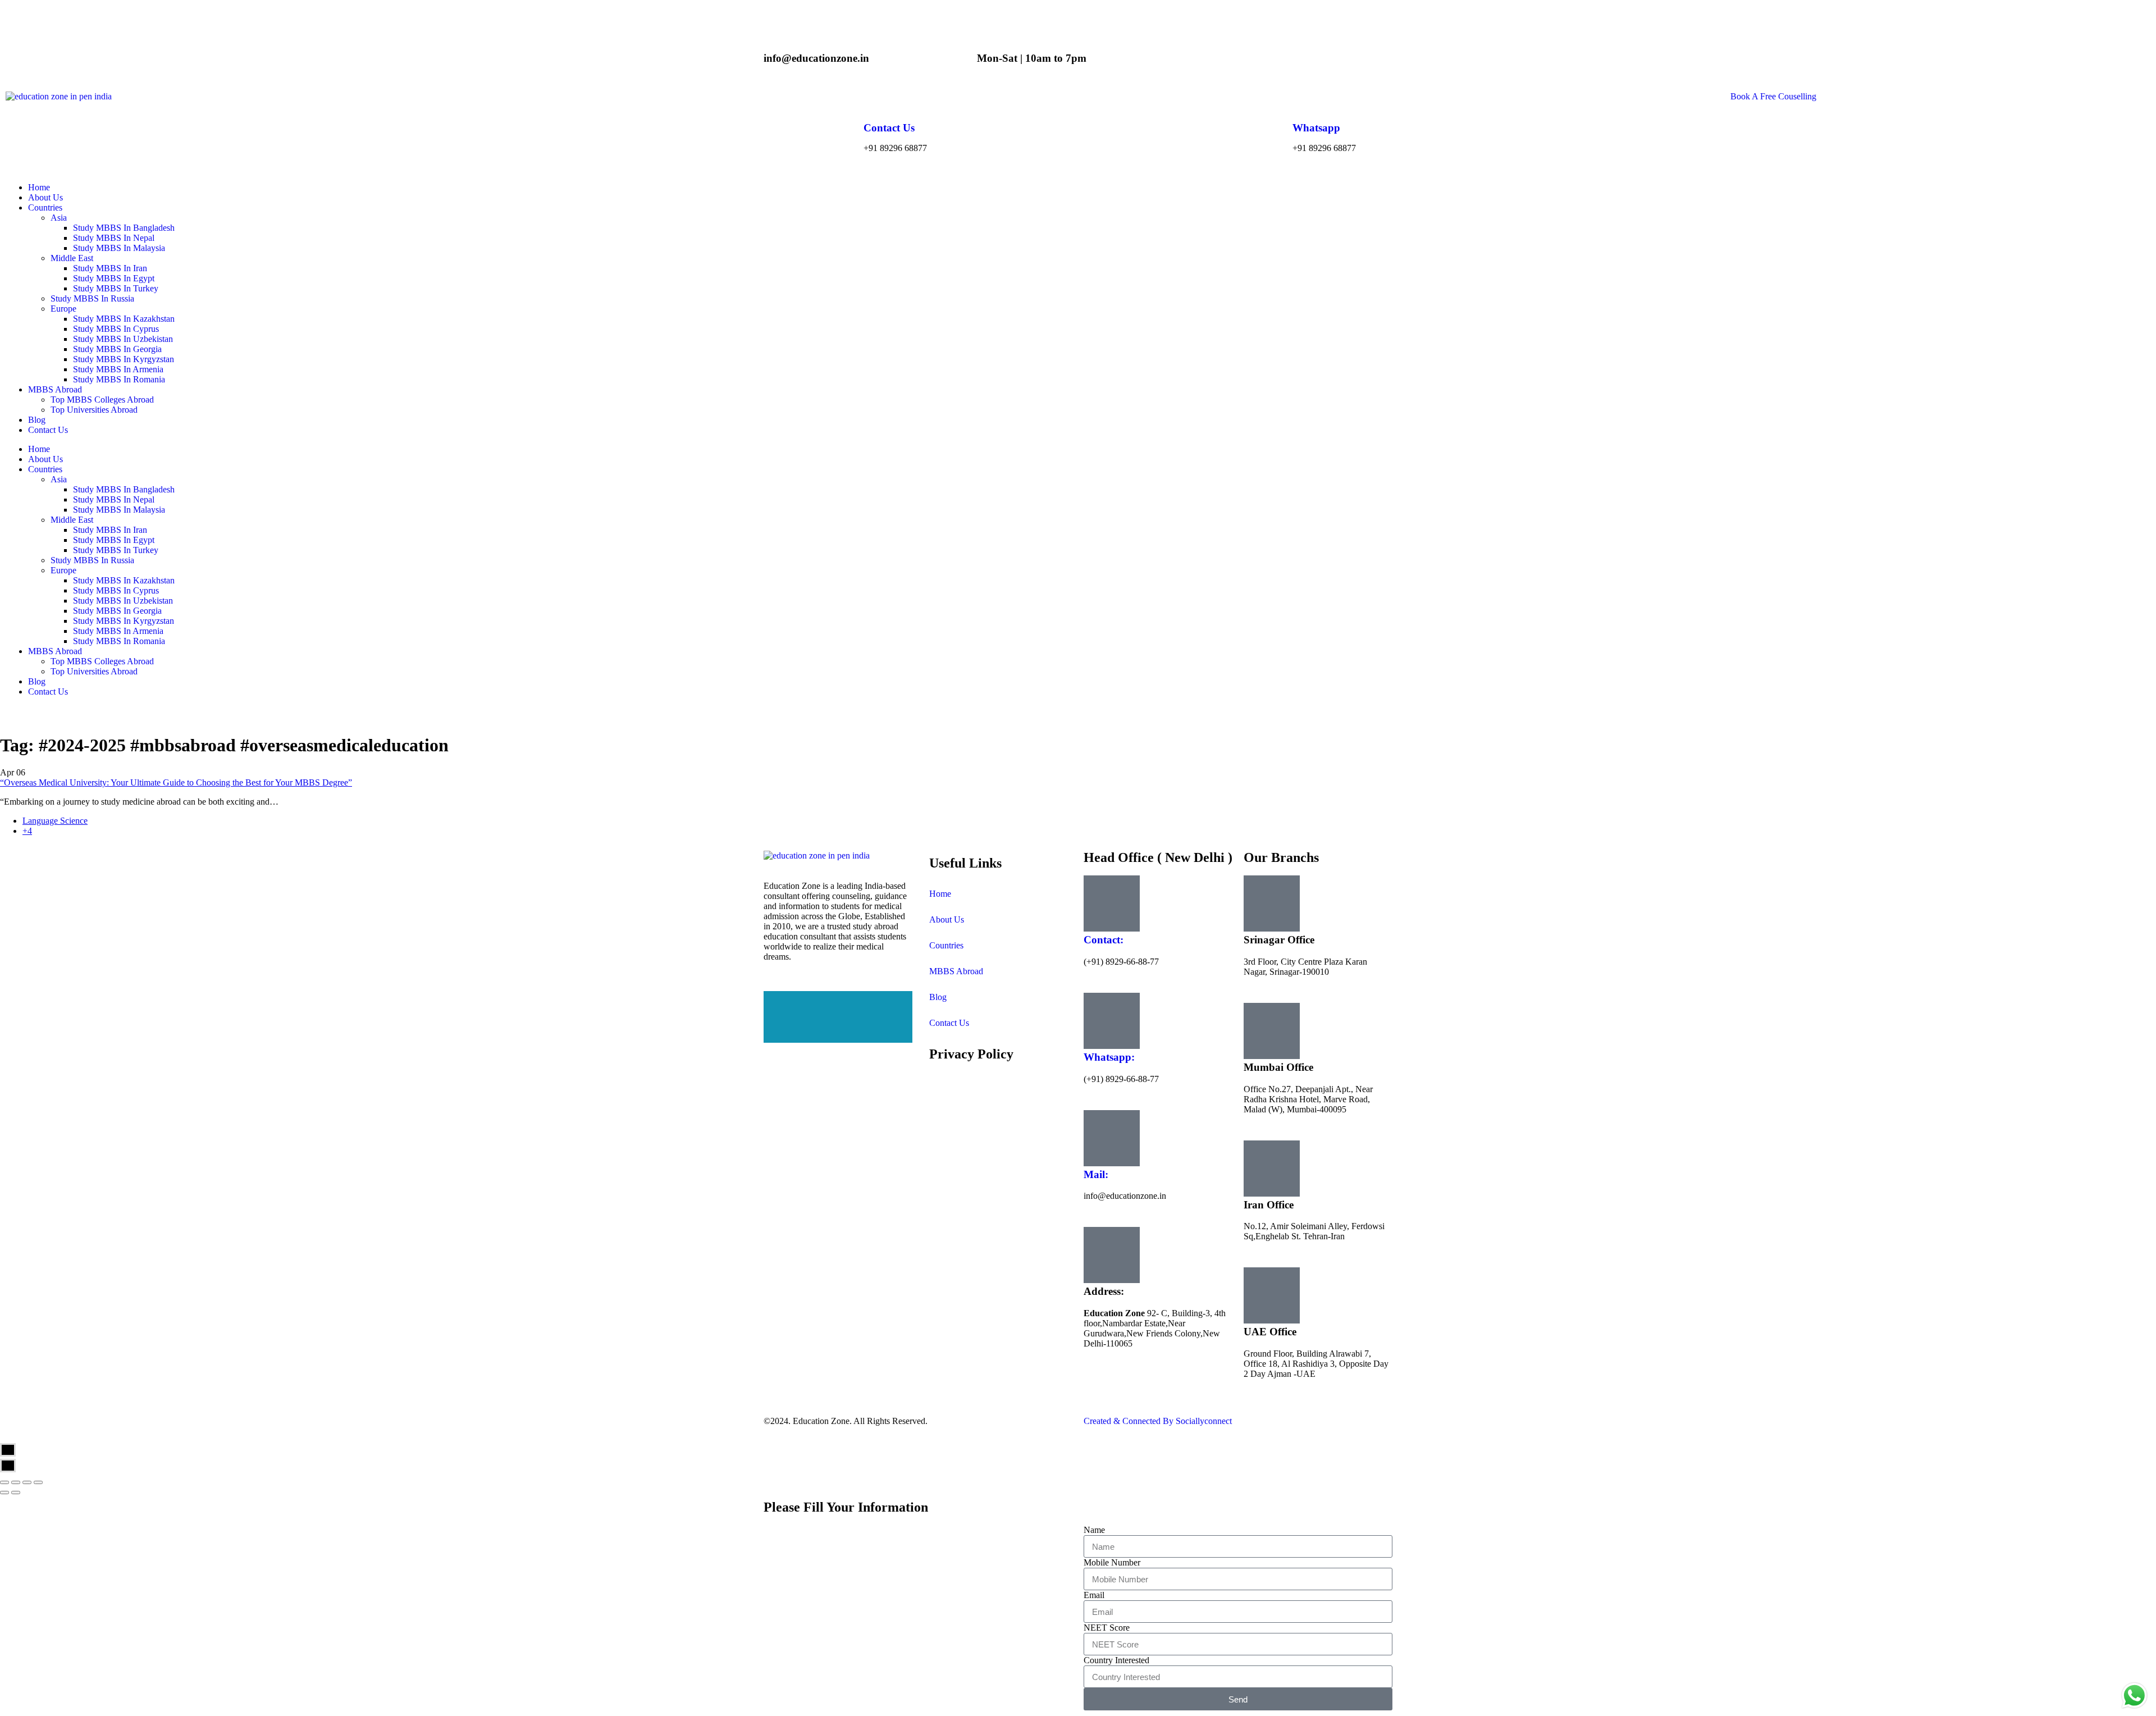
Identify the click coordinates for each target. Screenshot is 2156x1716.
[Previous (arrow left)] (4, 1493)
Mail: (1096, 1174)
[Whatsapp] (1307, 106)
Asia (59, 479)
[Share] (16, 1482)
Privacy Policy (971, 1054)
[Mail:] (1112, 1138)
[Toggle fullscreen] (27, 1482)
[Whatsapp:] (1112, 1021)
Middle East (72, 520)
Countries (45, 469)
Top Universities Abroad (94, 671)
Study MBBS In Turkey (116, 550)
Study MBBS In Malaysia (119, 510)
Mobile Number (1112, 1562)
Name (1094, 1530)
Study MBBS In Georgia (117, 611)
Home (39, 449)
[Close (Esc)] (4, 1482)
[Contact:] (1112, 903)
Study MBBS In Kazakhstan (124, 580)
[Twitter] (838, 1007)
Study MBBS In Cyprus (116, 590)
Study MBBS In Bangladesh (124, 489)
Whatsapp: (1109, 1057)
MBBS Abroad (55, 651)
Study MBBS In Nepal (114, 499)
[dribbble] (838, 1027)
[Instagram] (838, 1038)
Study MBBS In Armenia (118, 631)
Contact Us (889, 128)
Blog (37, 681)
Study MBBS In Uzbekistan (123, 601)
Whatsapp (1316, 128)
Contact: (1104, 940)
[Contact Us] (878, 106)
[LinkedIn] (838, 1017)
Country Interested (1116, 1660)
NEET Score (1107, 1628)
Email (1094, 1595)
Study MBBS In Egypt (114, 540)
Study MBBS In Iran (110, 530)
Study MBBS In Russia (92, 560)
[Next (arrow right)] (16, 1493)
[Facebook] (838, 996)
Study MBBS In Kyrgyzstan (124, 621)
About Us (45, 459)
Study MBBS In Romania (119, 641)
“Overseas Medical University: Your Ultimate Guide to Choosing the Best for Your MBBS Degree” (176, 782)
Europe (63, 570)
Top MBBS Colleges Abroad (102, 661)
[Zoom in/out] (38, 1482)
